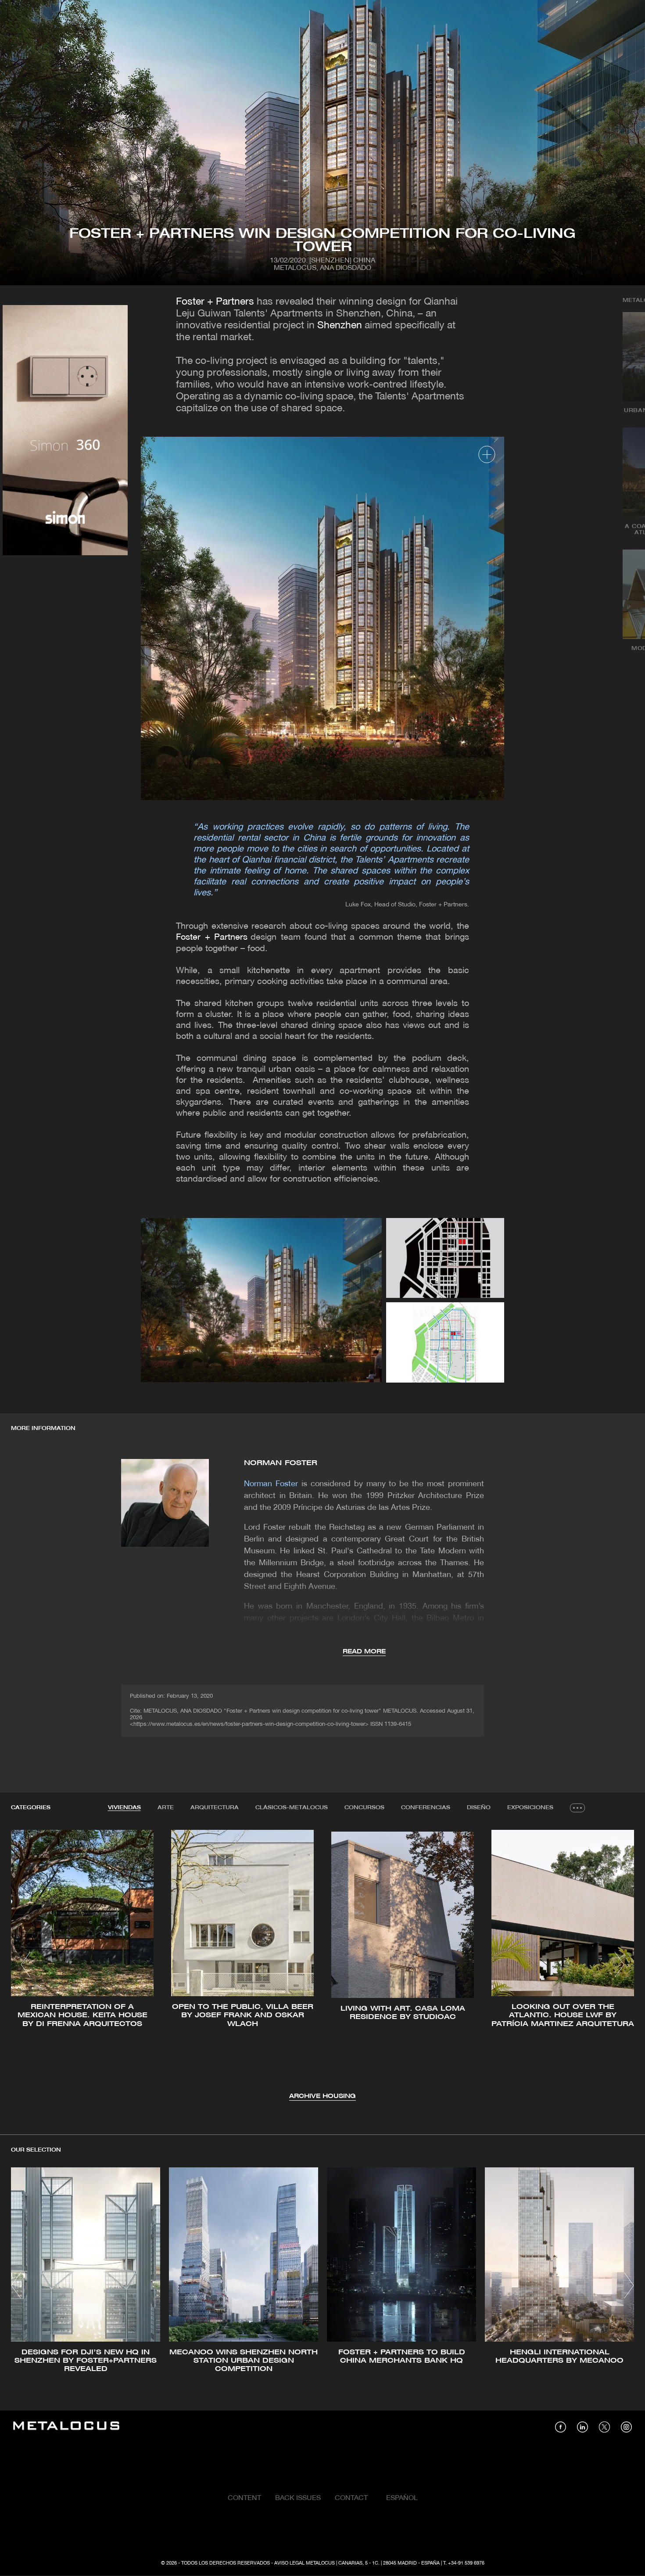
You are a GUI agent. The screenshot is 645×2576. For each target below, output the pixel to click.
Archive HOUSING (322, 2096)
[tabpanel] (322, 1966)
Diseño (479, 1808)
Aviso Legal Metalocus (305, 2563)
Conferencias (426, 1808)
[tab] (124, 1808)
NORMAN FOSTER (281, 1463)
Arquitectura (215, 1808)
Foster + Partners (215, 302)
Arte (166, 1808)
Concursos (364, 1808)
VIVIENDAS (124, 1808)
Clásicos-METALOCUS (292, 1808)
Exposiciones (530, 1808)
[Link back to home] (66, 2427)
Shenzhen (340, 326)
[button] (26, 1965)
